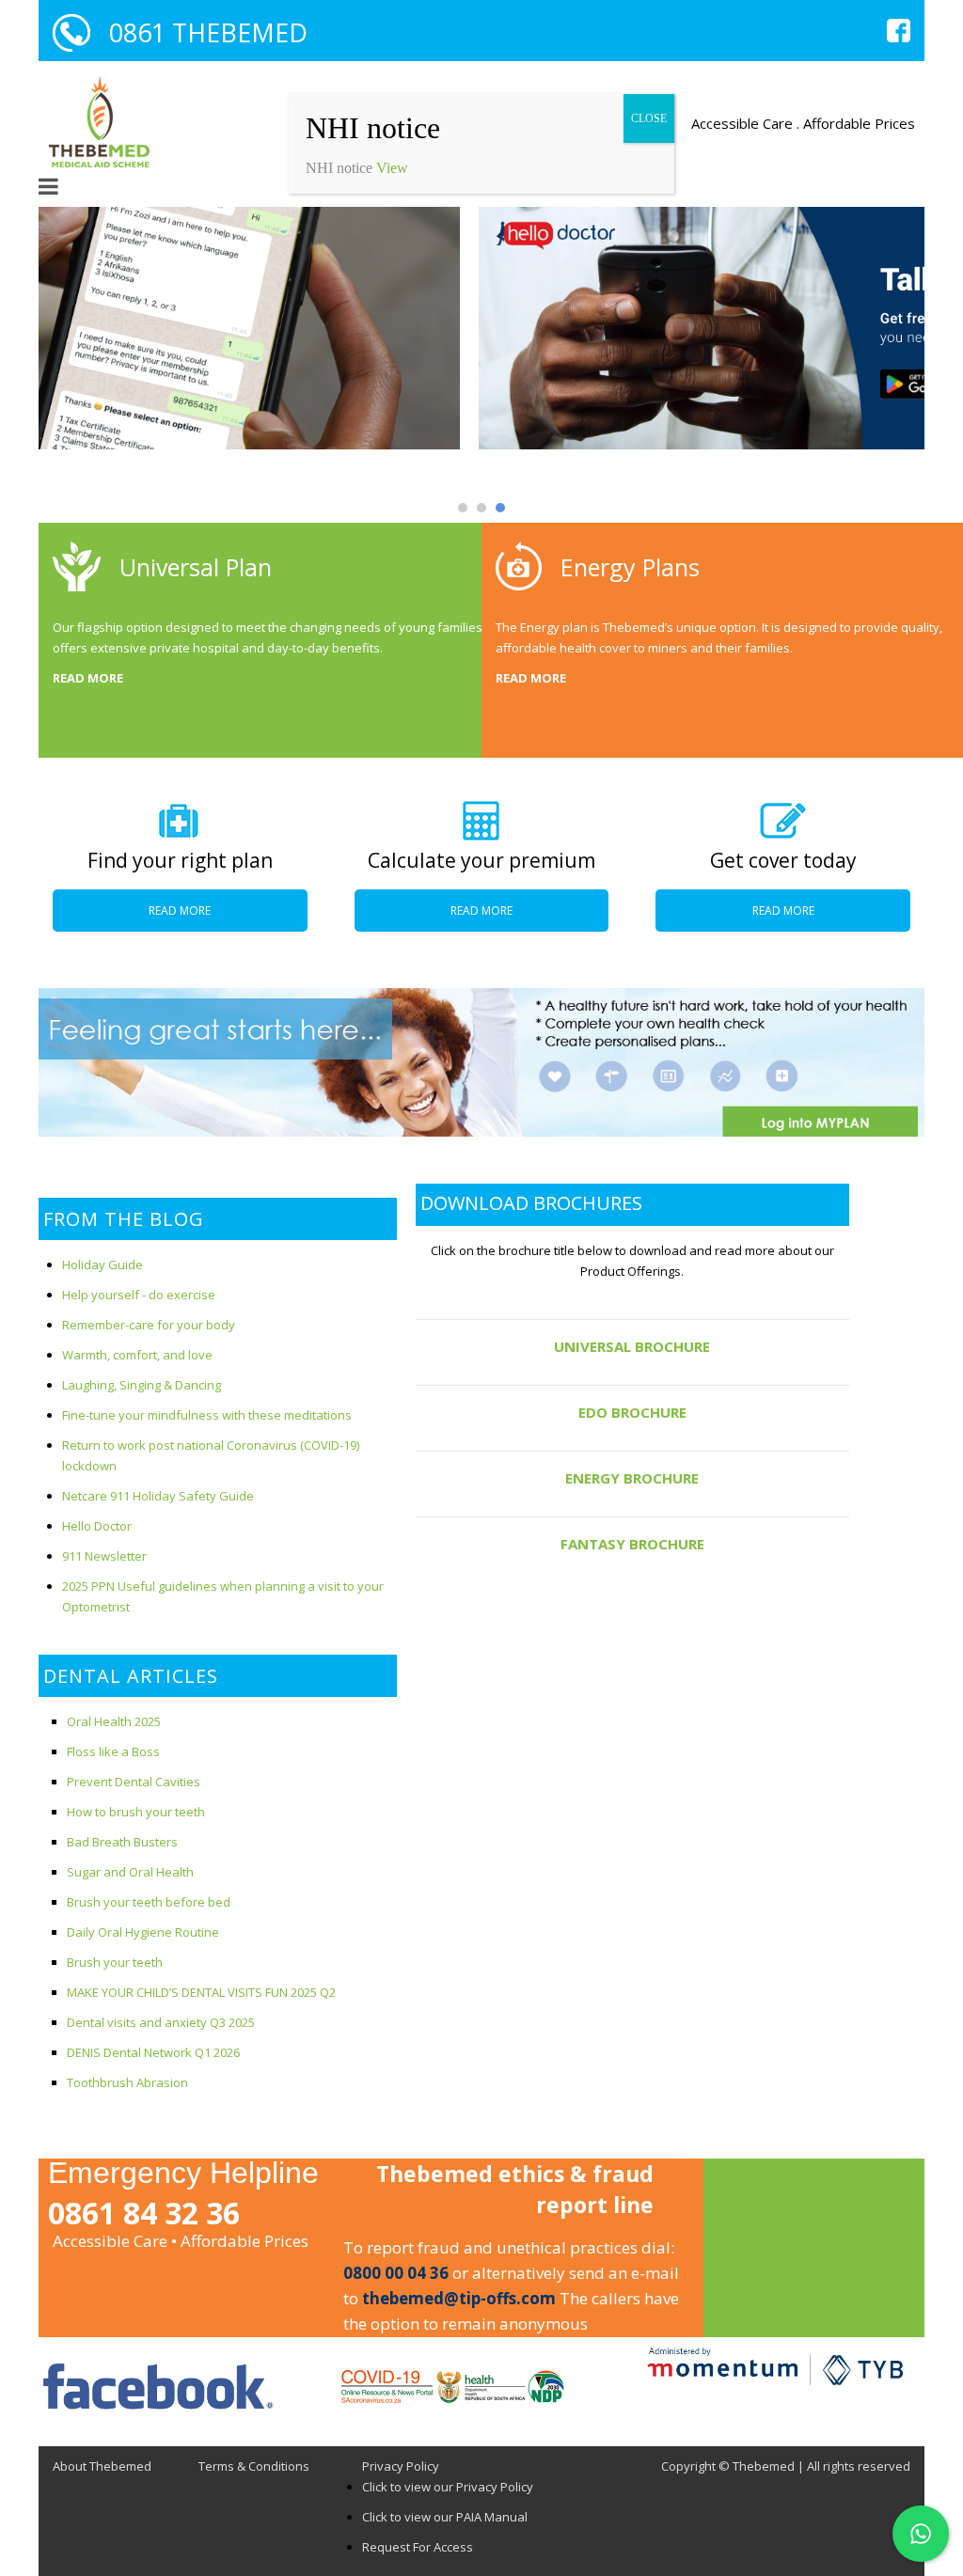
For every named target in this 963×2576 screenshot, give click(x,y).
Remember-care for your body (149, 1325)
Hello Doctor (97, 1526)
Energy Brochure (632, 1478)
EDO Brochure (632, 1412)
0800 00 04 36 (396, 2273)
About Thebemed (102, 2466)
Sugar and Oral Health (130, 1872)
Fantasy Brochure (632, 1544)
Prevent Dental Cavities (134, 1782)
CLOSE (649, 118)
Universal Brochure (632, 1346)
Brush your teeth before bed (149, 1902)
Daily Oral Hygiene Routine (143, 1932)
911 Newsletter (104, 1556)
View (392, 168)
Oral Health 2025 (114, 1721)
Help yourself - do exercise (139, 1295)
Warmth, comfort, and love (137, 1355)
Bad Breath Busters (122, 1842)
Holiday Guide (103, 1264)
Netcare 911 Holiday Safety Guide (158, 1496)
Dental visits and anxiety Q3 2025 (161, 2022)
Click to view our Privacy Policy (448, 2487)
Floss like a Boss (113, 1751)
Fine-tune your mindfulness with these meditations (207, 1415)
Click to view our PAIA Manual (445, 2517)
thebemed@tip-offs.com (459, 2298)
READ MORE (88, 678)
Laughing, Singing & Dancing (142, 1385)
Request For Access (418, 2547)
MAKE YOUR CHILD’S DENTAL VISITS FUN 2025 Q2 (201, 1992)
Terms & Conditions (254, 2466)
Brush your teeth (115, 1962)
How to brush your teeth (136, 1812)
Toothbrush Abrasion (127, 2082)
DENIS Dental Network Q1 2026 (153, 2052)
